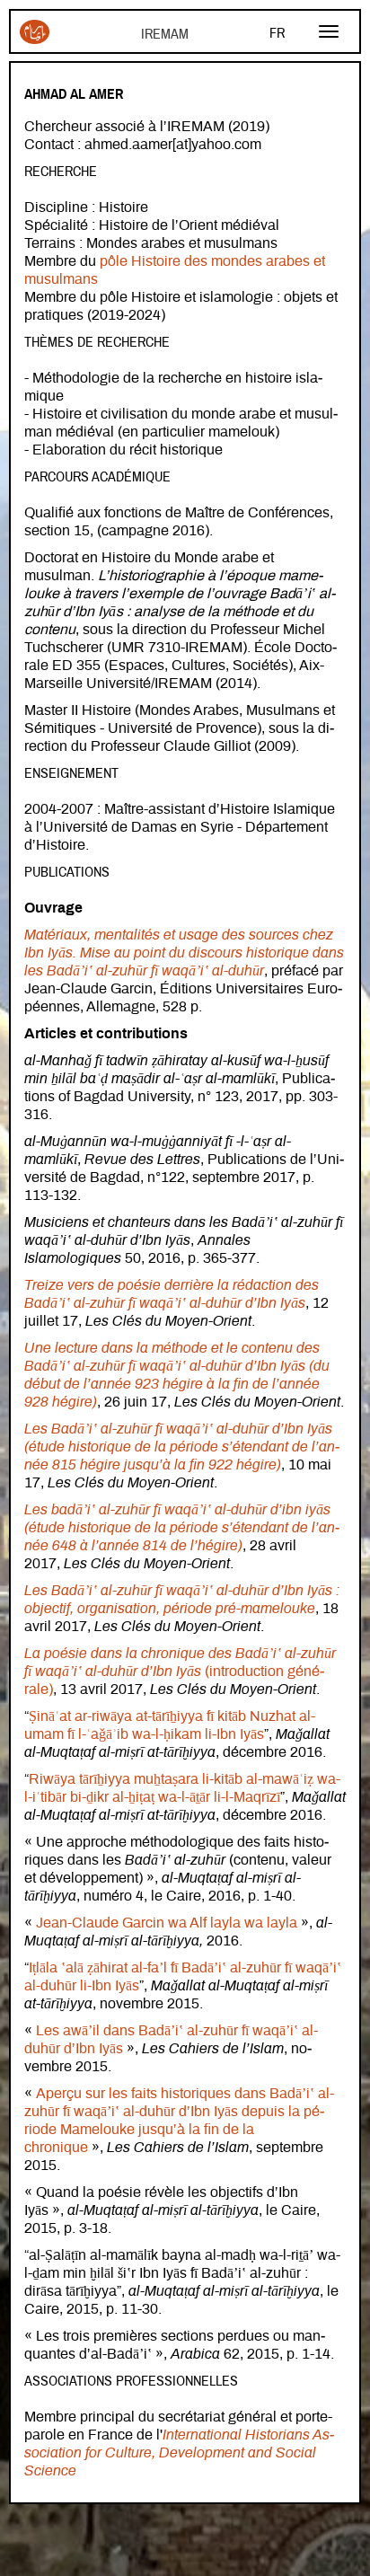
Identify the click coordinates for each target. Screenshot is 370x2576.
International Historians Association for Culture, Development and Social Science (179, 2453)
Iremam (35, 39)
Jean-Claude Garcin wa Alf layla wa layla (167, 1923)
